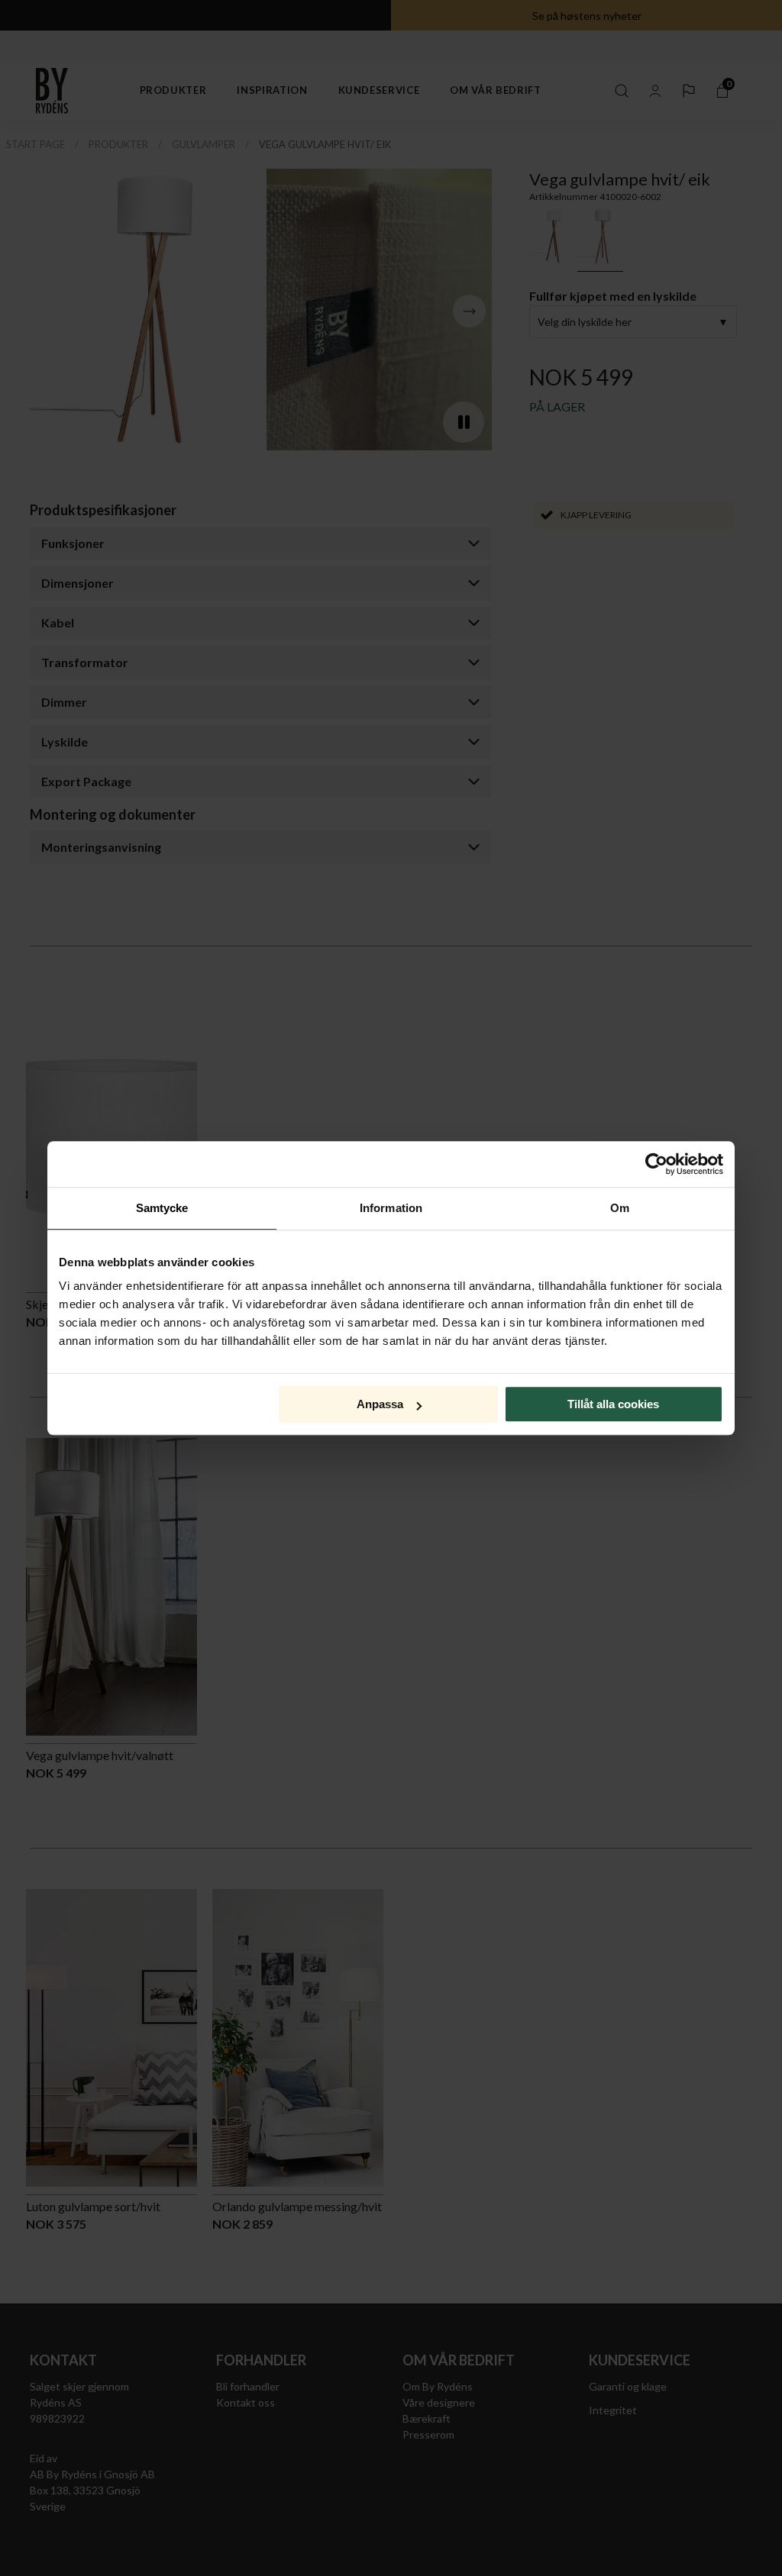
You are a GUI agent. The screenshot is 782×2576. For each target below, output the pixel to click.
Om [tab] (620, 1208)
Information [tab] (391, 1208)
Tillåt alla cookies (613, 1404)
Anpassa (380, 1404)
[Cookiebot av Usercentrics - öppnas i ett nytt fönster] (656, 1164)
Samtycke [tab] (162, 1208)
